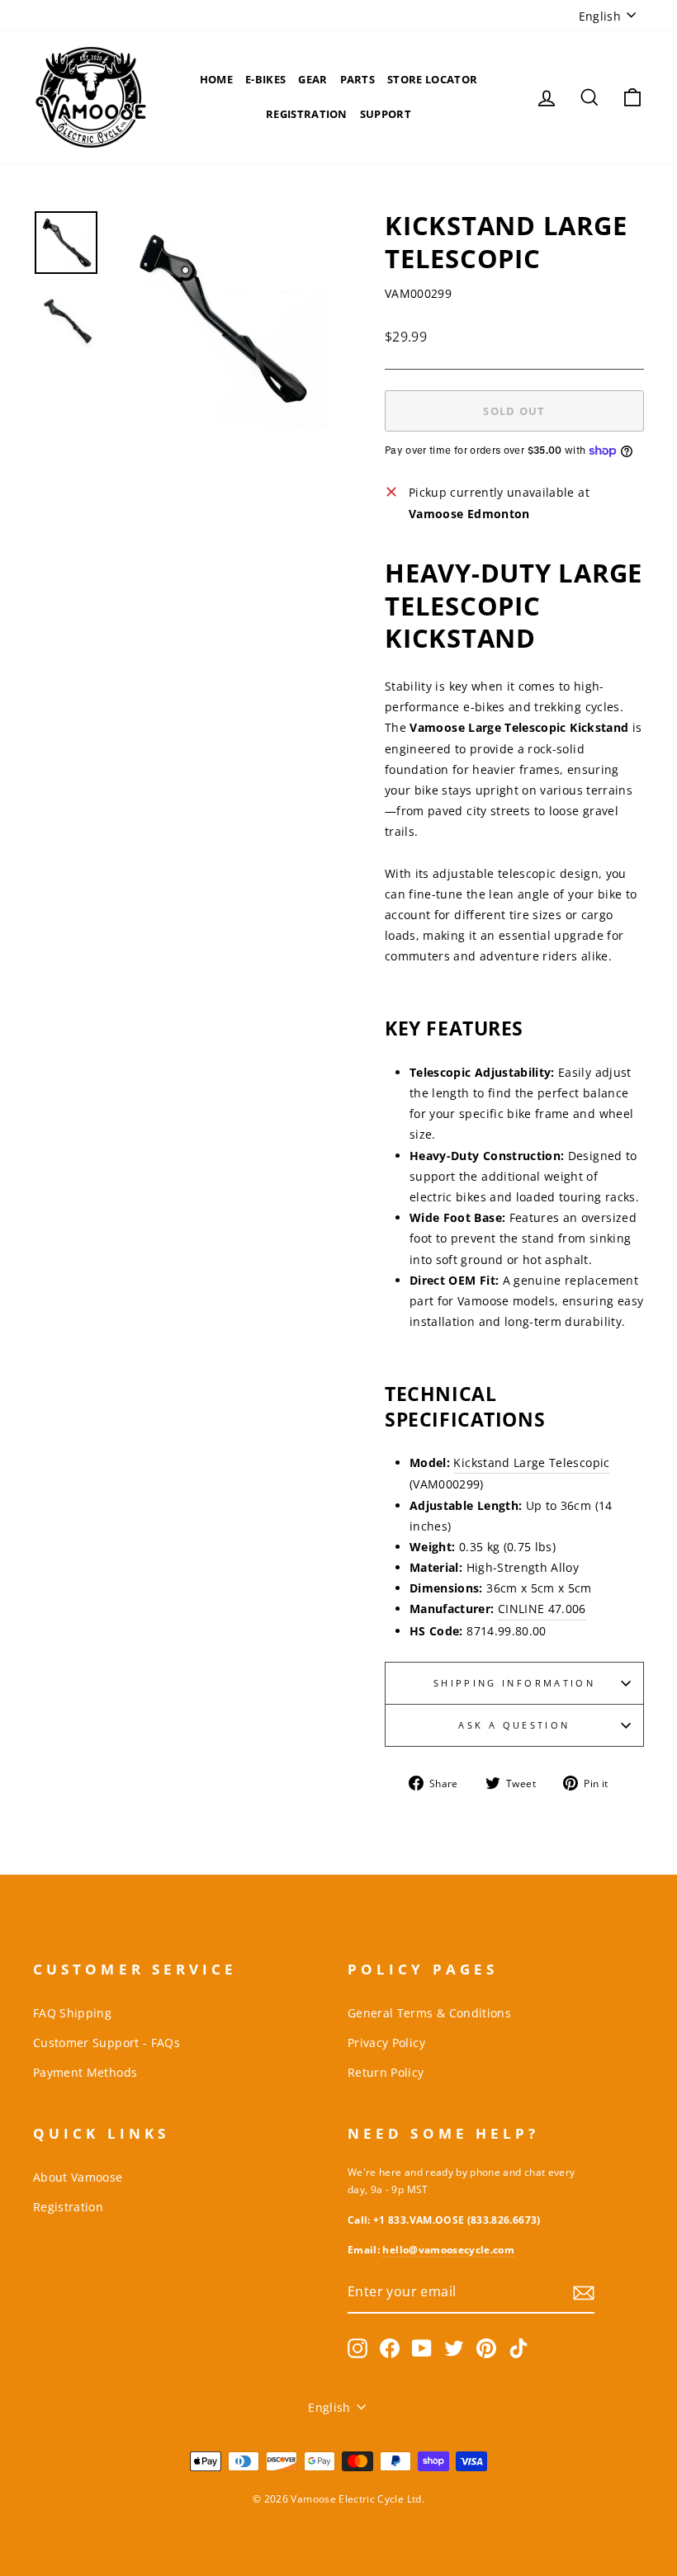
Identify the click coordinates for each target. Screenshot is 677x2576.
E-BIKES (265, 79)
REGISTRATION (307, 114)
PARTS (358, 79)
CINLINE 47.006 (542, 1609)
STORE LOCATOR (432, 79)
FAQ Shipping (72, 2013)
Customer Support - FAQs (107, 2043)
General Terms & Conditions (429, 2013)
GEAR (312, 79)
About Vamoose (78, 2177)
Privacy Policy (386, 2043)
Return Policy (386, 2072)
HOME (216, 79)
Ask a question (514, 1725)
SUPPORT (386, 114)
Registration (68, 2207)
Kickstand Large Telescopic (531, 1463)
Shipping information (514, 1683)
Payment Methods (85, 2072)
